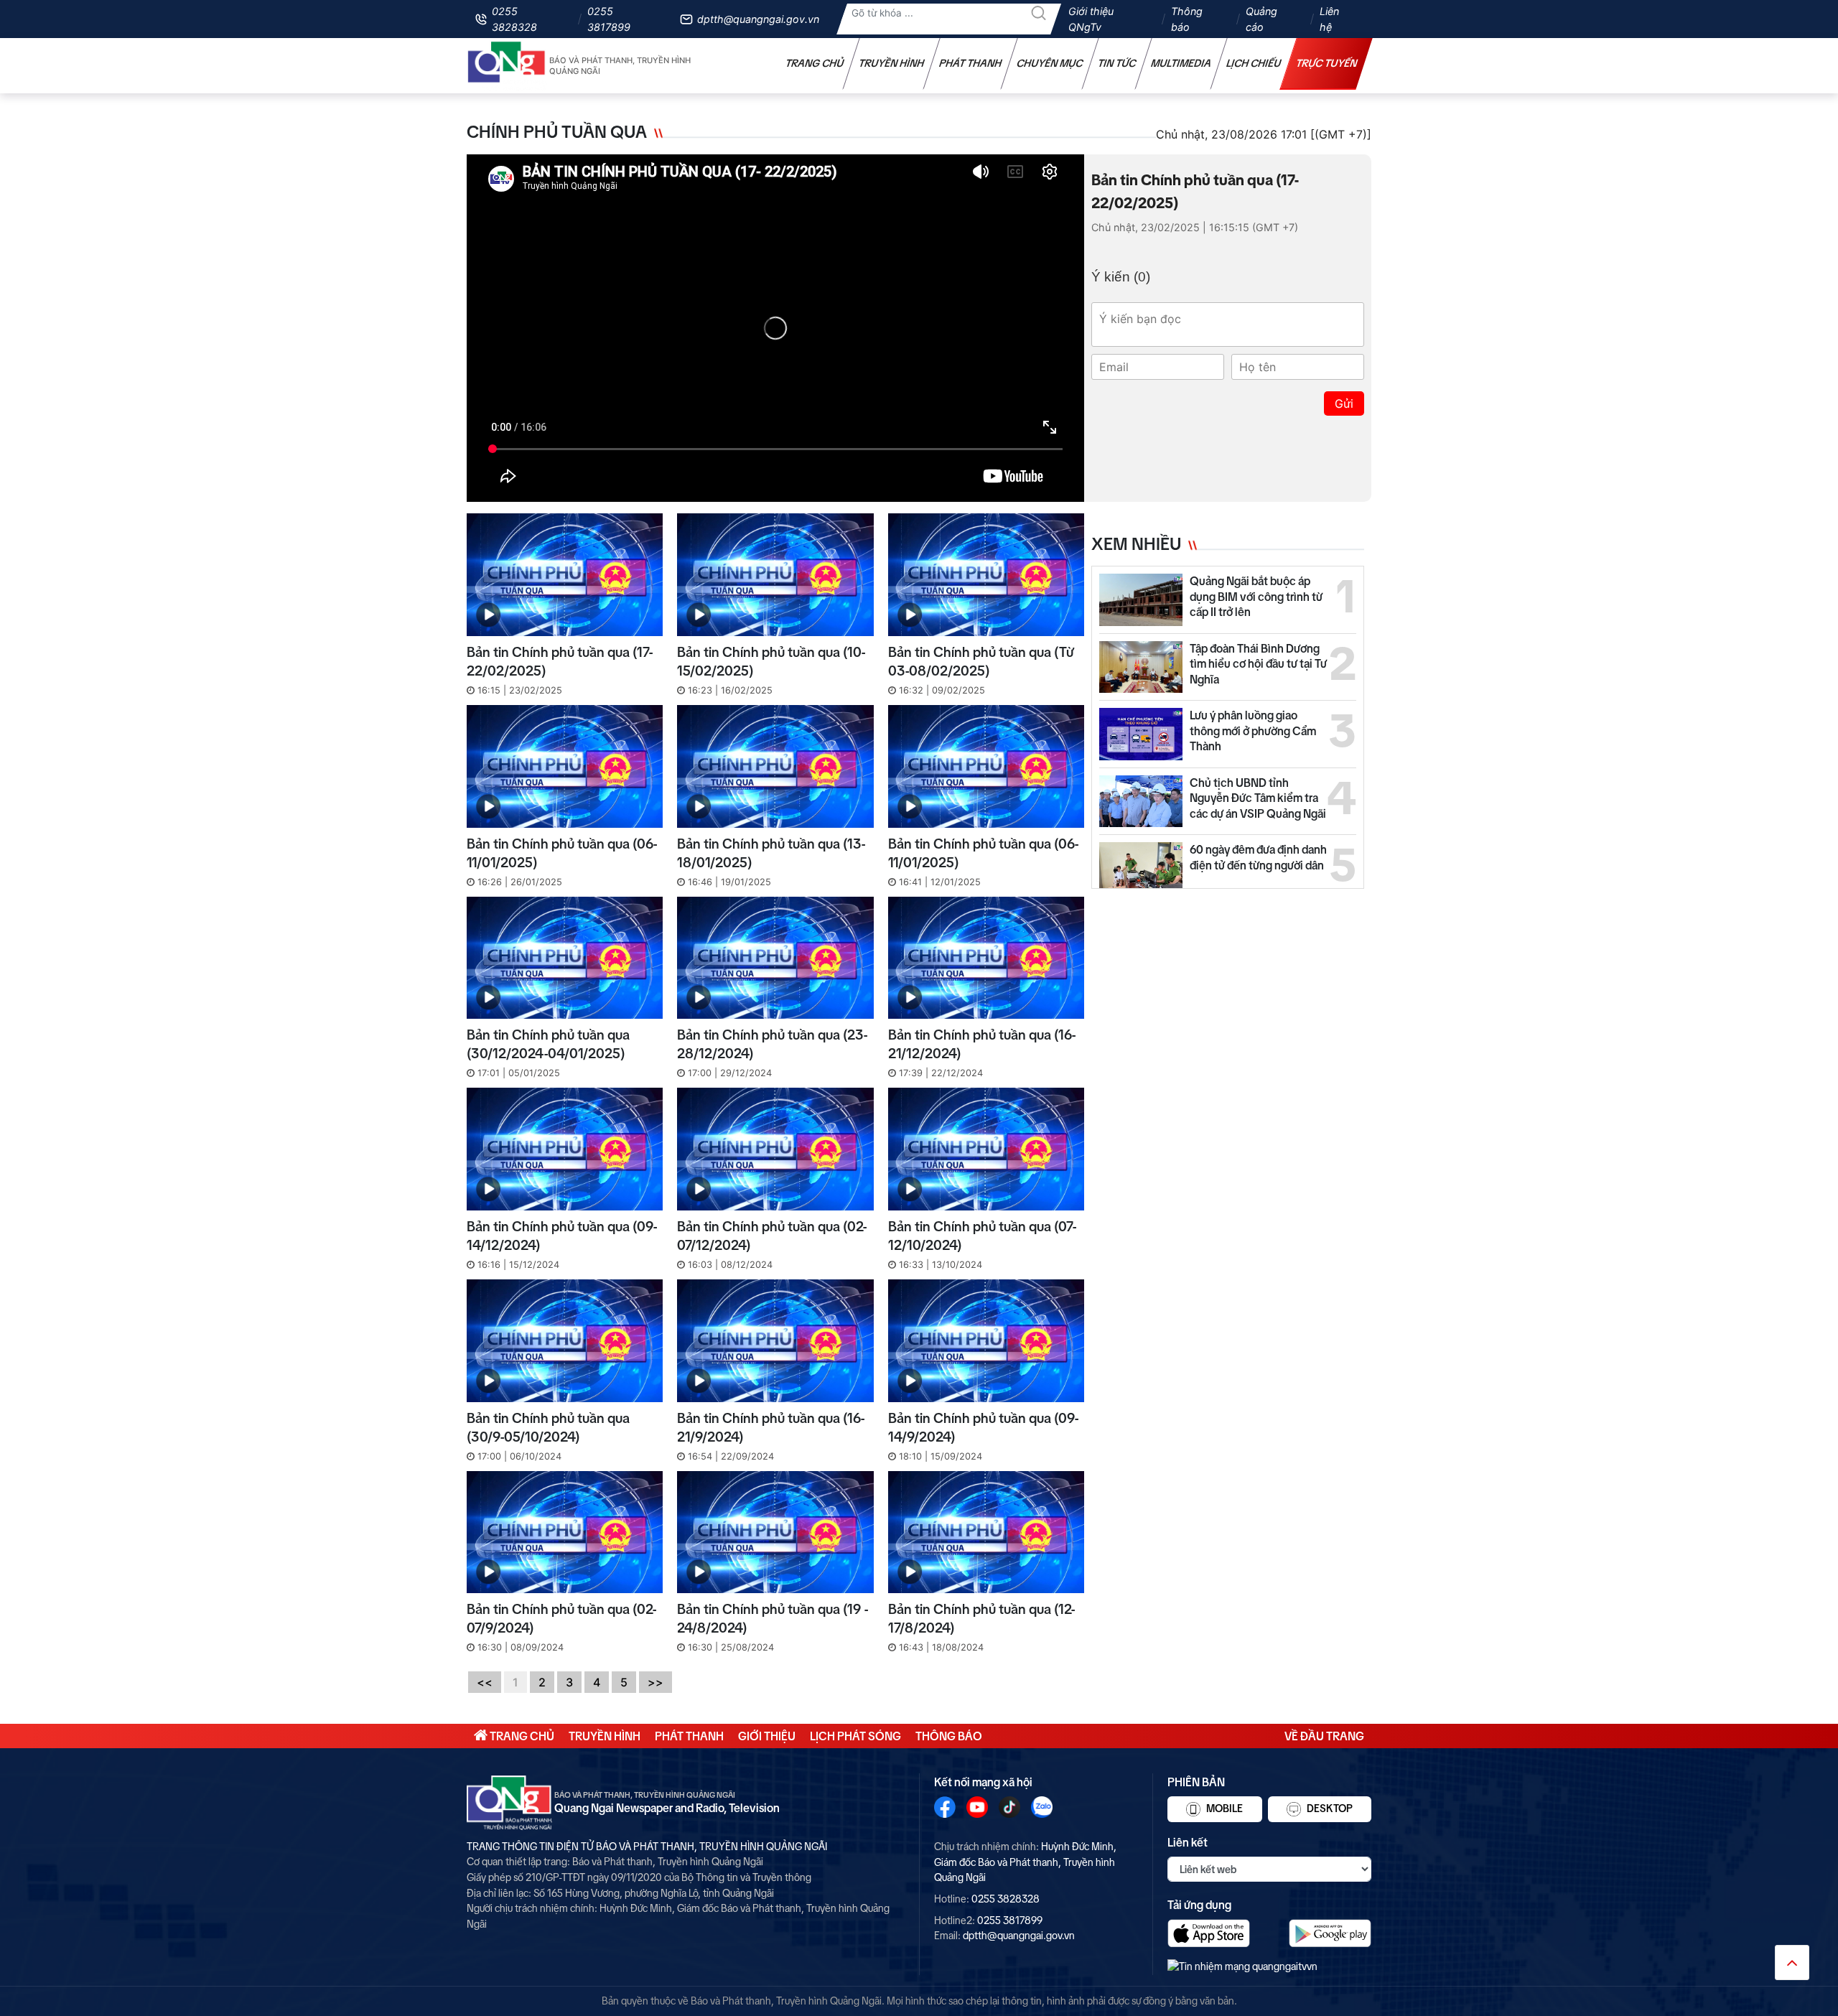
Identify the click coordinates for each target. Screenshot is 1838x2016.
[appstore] (1209, 1933)
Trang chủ (815, 63)
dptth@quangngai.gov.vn (758, 19)
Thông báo (1187, 19)
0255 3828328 (514, 19)
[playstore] (1330, 1933)
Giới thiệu (767, 1736)
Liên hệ (1329, 19)
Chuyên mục (1050, 63)
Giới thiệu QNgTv (1091, 19)
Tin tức (1117, 63)
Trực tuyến (1327, 63)
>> (656, 1682)
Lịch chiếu (1254, 63)
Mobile (1223, 1809)
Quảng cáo (1261, 19)
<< (485, 1682)
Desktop (1329, 1809)
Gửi (1344, 403)
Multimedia (1181, 63)
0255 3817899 (609, 19)
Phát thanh (971, 63)
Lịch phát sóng (855, 1736)
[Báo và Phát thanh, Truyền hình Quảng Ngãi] (507, 66)
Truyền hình (892, 63)
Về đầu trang (1324, 1736)
